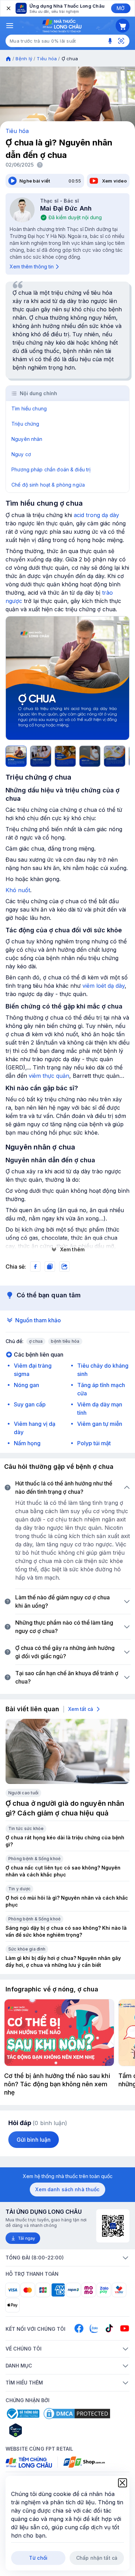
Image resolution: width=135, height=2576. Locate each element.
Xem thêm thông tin (32, 267)
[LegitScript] (40, 2430)
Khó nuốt (18, 890)
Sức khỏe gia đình (27, 1949)
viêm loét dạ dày (103, 986)
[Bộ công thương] (22, 2414)
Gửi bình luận (34, 2140)
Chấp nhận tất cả (97, 2558)
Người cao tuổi (23, 1793)
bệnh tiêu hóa (65, 1341)
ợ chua (36, 1341)
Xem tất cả (81, 1709)
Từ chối (38, 2558)
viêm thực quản (49, 1076)
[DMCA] (77, 2414)
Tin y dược (19, 1889)
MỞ (121, 8)
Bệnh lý (24, 59)
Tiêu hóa (47, 59)
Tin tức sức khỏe (26, 1828)
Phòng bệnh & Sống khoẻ (34, 1859)
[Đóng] (8, 8)
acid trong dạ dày (96, 515)
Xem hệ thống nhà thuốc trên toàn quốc (68, 2176)
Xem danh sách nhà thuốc (67, 2189)
